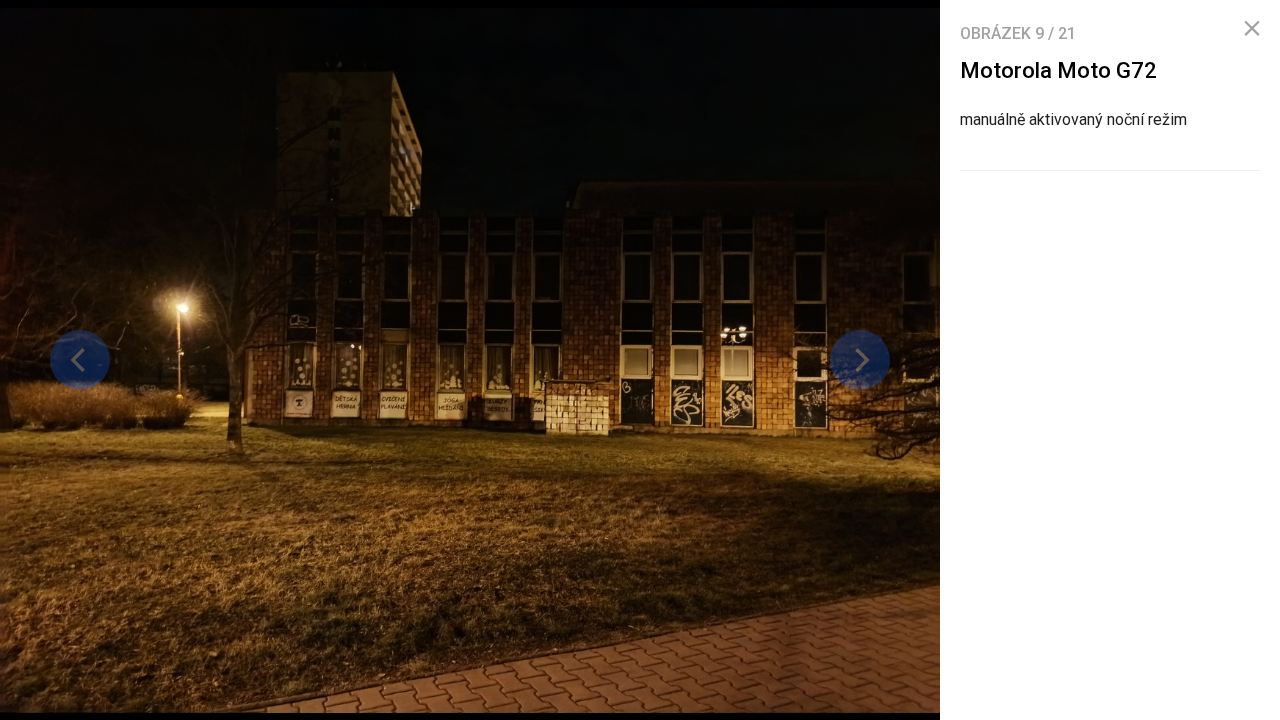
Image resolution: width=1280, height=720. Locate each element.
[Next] (860, 360)
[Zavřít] (1252, 29)
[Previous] (80, 360)
